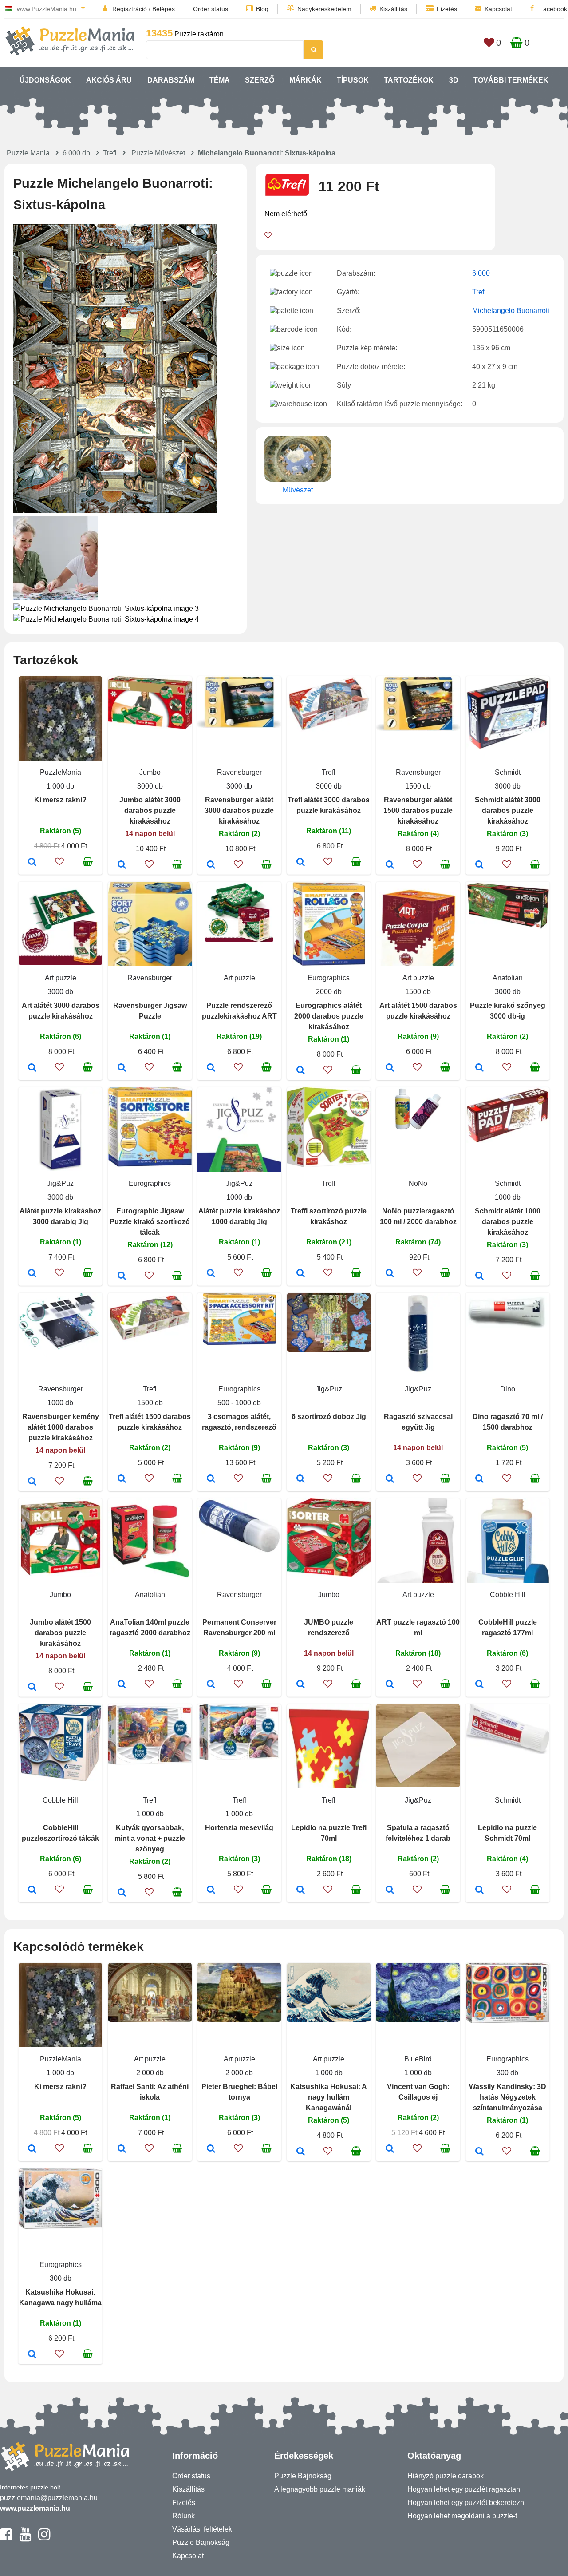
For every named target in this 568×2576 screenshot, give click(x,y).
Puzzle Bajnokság (201, 2542)
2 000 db (150, 2073)
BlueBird (418, 2059)
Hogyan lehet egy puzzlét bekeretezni (467, 2503)
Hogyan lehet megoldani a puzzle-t (462, 2516)
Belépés (164, 9)
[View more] (150, 727)
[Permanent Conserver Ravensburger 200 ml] (211, 1685)
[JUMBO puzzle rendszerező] (301, 1685)
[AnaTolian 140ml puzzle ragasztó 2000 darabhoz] (122, 1685)
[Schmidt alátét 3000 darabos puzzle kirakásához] (479, 865)
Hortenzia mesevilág (239, 1828)
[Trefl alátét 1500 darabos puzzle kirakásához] (122, 1479)
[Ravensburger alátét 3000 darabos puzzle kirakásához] (211, 865)
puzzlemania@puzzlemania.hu (49, 2498)
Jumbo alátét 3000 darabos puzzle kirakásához (150, 810)
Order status (211, 9)
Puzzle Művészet (158, 153)
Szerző (260, 80)
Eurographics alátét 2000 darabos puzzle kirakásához (329, 1016)
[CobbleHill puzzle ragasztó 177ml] (479, 1685)
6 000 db (76, 153)
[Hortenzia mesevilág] (211, 1890)
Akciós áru (109, 80)
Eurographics (329, 978)
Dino (508, 1389)
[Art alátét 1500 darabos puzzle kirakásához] (390, 1068)
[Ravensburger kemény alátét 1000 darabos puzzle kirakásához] (32, 1482)
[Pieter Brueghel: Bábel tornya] (211, 2149)
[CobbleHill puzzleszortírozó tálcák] (32, 1890)
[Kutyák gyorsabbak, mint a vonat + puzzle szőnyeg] (122, 1893)
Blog (262, 9)
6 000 (481, 273)
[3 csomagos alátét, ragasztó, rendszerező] (211, 1479)
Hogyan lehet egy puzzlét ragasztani (465, 2489)
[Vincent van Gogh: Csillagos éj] (390, 2149)
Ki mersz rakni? (60, 800)
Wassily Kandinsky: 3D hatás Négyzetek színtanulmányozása (508, 2097)
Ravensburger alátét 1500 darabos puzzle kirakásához (418, 810)
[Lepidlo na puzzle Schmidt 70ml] (479, 1890)
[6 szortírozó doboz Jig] (301, 1479)
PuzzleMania (61, 772)
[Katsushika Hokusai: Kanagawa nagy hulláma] (32, 2355)
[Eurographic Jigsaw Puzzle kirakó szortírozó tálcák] (122, 1276)
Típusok (353, 80)
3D (454, 80)
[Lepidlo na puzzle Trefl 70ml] (301, 1890)
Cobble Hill (508, 1595)
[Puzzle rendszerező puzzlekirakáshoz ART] (211, 1068)
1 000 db (60, 786)
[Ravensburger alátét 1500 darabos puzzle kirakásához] (390, 865)
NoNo (418, 1183)
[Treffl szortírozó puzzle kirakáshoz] (301, 1274)
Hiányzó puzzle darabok (446, 2476)
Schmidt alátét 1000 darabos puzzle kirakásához (508, 1222)
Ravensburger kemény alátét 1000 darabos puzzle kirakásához (61, 1427)
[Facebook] (6, 2538)
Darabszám (171, 80)
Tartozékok (409, 80)
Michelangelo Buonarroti (511, 311)
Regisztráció (130, 9)
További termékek (511, 80)
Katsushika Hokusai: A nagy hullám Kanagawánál (329, 2097)
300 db (507, 2073)
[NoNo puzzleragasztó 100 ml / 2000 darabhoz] (390, 1274)
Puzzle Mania (28, 153)
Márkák (306, 80)
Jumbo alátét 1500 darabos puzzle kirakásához (60, 1633)
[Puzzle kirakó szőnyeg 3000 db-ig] (479, 1068)
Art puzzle (61, 978)
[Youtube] (25, 2538)
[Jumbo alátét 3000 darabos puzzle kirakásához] (122, 865)
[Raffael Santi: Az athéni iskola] (122, 2149)
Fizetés (447, 9)
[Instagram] (44, 2538)
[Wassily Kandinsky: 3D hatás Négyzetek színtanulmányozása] (479, 2152)
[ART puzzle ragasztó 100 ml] (390, 1685)
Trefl (110, 153)
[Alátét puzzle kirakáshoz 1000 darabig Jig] (211, 1274)
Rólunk (183, 2516)
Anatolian (508, 978)
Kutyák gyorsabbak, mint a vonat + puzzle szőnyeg (150, 1838)
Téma (220, 80)
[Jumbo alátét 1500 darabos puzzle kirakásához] (32, 1688)
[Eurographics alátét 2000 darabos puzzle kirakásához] (301, 1071)
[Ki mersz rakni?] (32, 863)
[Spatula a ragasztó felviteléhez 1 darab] (390, 1890)
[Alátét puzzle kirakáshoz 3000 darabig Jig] (32, 1274)
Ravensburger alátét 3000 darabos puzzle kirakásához (239, 810)
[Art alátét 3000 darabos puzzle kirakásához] (32, 1068)
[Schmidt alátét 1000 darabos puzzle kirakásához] (479, 1276)
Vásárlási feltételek (202, 2529)
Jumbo (150, 772)
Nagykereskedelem (324, 9)
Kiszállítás (393, 9)
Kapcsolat (498, 9)
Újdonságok (45, 80)
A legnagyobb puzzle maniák (320, 2489)
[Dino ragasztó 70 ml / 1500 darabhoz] (479, 1479)
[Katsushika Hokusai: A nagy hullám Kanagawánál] (301, 2152)
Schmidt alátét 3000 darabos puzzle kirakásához (508, 810)
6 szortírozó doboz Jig (329, 1417)
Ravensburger (239, 772)
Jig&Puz (60, 1183)
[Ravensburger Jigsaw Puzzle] (122, 1068)
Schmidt (508, 772)
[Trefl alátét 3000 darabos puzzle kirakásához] (301, 863)
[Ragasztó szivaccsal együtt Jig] (390, 1479)
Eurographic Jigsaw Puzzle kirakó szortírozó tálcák (150, 1222)
